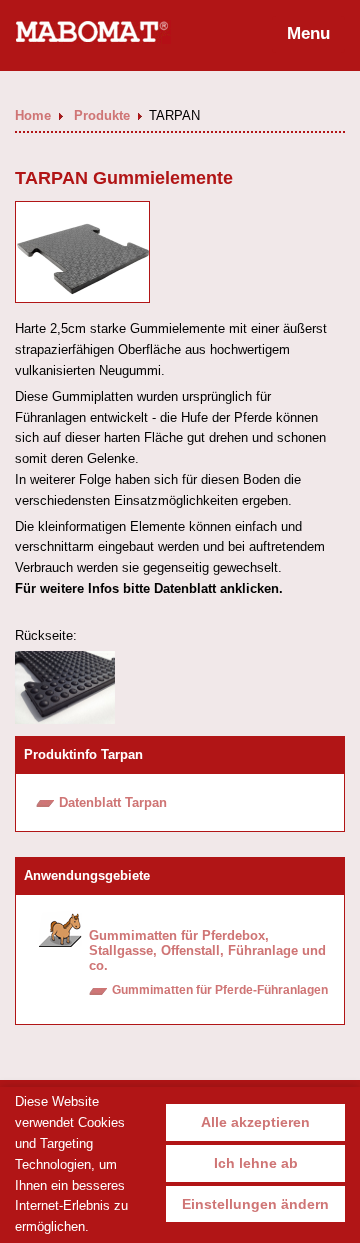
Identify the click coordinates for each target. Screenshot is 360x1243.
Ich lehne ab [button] (256, 1163)
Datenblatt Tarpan (113, 802)
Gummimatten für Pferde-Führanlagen (220, 990)
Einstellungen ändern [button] (255, 1204)
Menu (308, 33)
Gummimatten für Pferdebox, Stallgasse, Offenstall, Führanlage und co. (207, 950)
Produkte (104, 115)
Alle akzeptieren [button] (255, 1122)
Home (35, 115)
